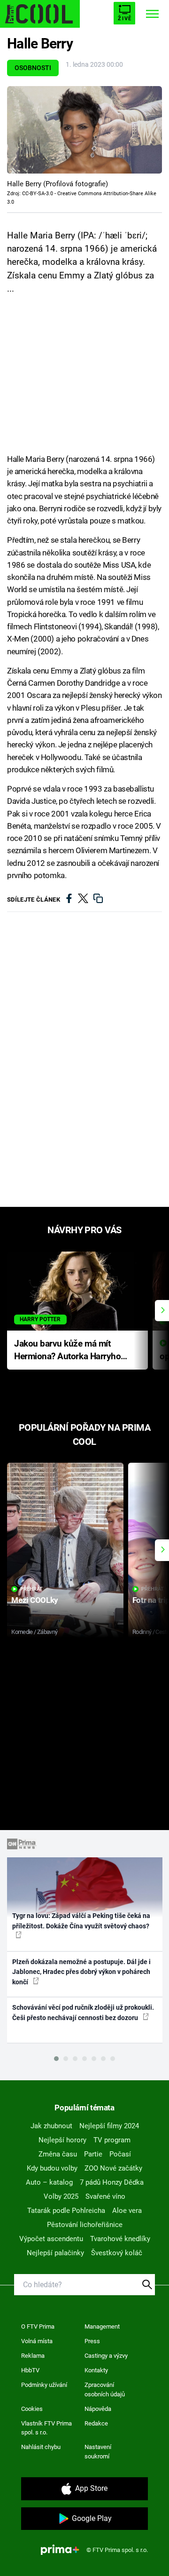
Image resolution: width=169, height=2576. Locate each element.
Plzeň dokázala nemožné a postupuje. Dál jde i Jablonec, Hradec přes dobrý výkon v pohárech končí (81, 1972)
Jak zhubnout (51, 2126)
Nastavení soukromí (98, 2452)
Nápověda (98, 2409)
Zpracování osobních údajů (105, 2390)
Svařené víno (105, 2196)
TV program (112, 2140)
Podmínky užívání (44, 2385)
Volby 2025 (61, 2196)
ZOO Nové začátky (113, 2168)
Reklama (33, 2356)
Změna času (58, 2154)
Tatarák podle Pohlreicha (66, 2211)
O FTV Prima (38, 2326)
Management (102, 2326)
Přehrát (31, 1589)
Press (92, 2341)
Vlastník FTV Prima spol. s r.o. (46, 2428)
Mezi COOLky (35, 1600)
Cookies (32, 2409)
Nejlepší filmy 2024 (109, 2126)
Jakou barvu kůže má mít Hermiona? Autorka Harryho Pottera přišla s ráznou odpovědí (67, 1351)
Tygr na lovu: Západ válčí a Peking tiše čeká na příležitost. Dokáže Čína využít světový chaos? (81, 1921)
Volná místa (37, 2341)
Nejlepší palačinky (55, 2253)
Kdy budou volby (52, 2168)
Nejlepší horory (62, 2140)
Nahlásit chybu (41, 2447)
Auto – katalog (49, 2182)
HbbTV (30, 2370)
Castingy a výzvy (106, 2356)
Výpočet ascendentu (51, 2239)
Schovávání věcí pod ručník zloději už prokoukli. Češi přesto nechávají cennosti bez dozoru (83, 2012)
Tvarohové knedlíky (120, 2239)
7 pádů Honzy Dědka (112, 2182)
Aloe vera (127, 2211)
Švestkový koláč (117, 2253)
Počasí (120, 2154)
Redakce (96, 2423)
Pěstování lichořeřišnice (85, 2225)
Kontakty (96, 2370)
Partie (93, 2154)
